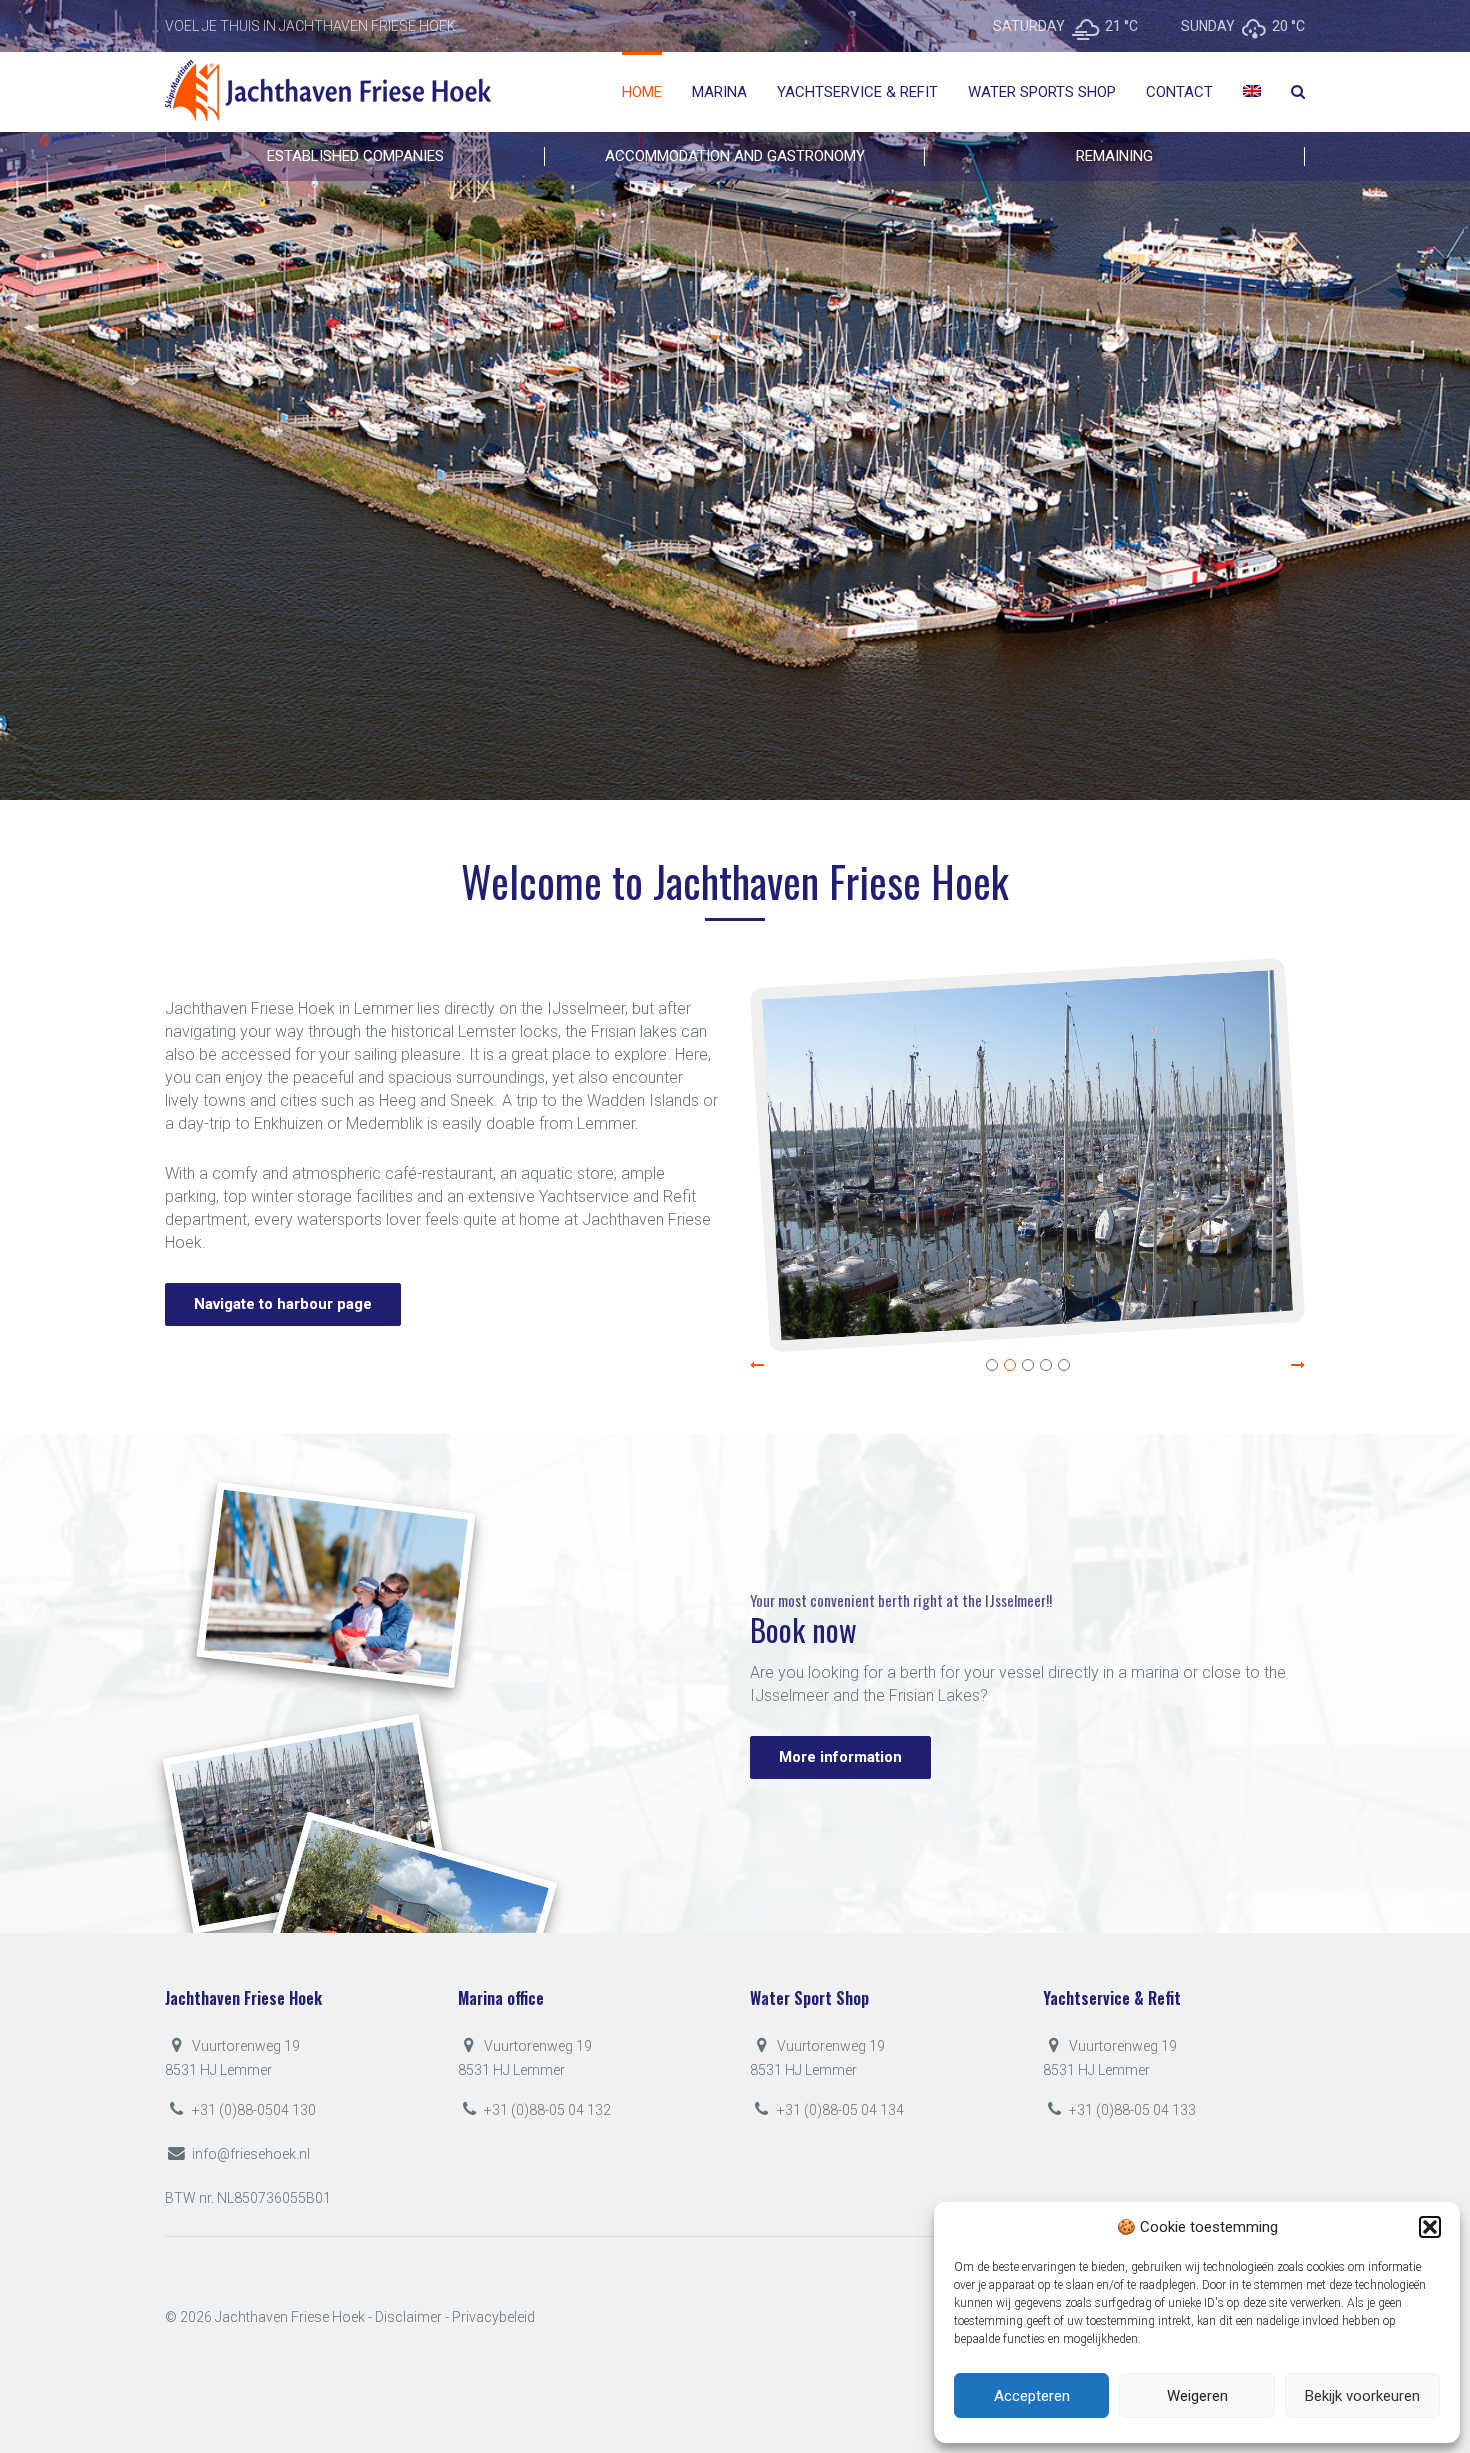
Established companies (355, 156)
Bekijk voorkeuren (1362, 2396)
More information (385, 513)
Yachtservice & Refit (857, 92)
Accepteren (1032, 2396)
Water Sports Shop (1042, 92)
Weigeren (1197, 2396)
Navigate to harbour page (283, 1304)
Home (642, 92)
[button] (1430, 2227)
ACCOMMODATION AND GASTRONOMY (735, 156)
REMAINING (1114, 156)
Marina (719, 92)
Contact (1179, 92)
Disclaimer (408, 2317)
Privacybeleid (493, 2317)
